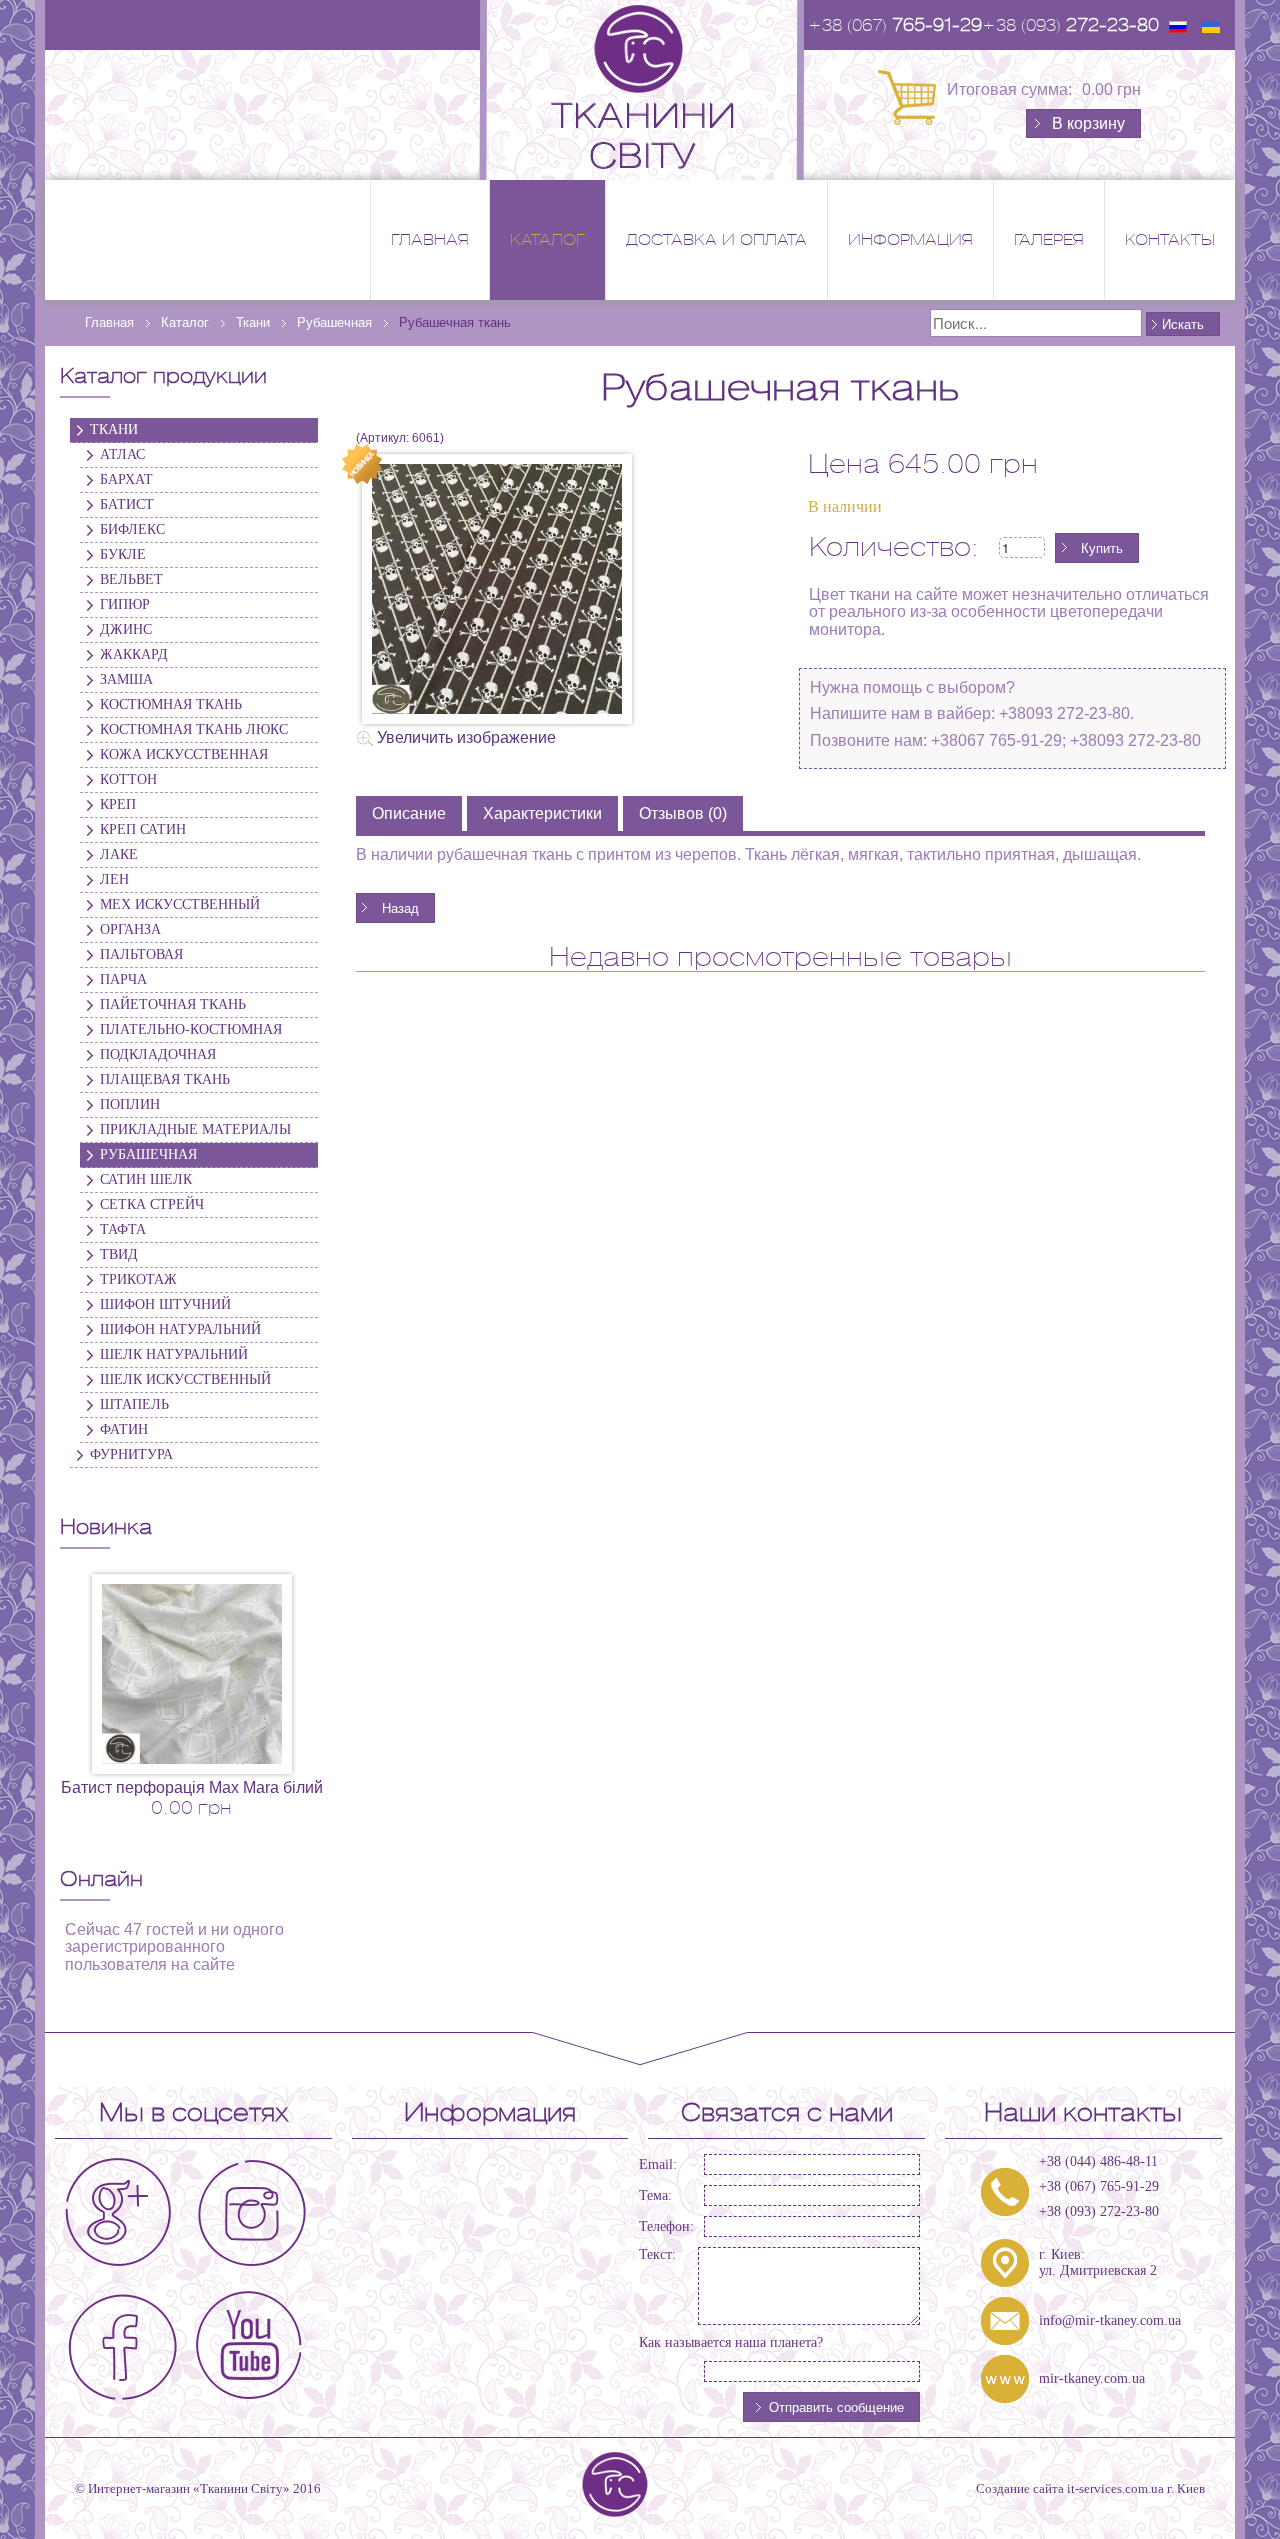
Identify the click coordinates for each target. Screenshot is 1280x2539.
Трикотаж (138, 1279)
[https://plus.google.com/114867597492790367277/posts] (119, 2212)
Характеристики (542, 813)
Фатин (124, 1429)
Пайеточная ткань (173, 1004)
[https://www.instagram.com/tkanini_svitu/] (247, 2212)
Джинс (126, 629)
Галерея (1049, 239)
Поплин (130, 1104)
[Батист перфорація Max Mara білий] (192, 1672)
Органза (130, 929)
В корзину (1088, 123)
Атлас (122, 454)
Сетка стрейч (152, 1204)
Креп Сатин (143, 829)
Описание (409, 813)
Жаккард (134, 654)
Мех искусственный (180, 904)
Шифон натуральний (180, 1329)
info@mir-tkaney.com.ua (1110, 2320)
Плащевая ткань (165, 1079)
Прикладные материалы (195, 1129)
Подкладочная (158, 1054)
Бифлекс (132, 529)
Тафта (123, 1229)
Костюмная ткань (171, 704)
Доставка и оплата (716, 239)
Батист (127, 504)
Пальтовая (141, 954)
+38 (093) (1070, 25)
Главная (430, 239)
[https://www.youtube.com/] (247, 2340)
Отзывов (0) (683, 813)
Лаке (119, 854)
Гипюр (125, 604)
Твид (119, 1254)
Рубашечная (148, 1154)
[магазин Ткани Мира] (640, 88)
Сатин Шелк (146, 1179)
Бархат (126, 479)
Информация (910, 239)
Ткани (114, 429)
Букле (123, 554)
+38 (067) (895, 25)
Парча (123, 979)
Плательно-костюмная (191, 1029)
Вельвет (131, 579)
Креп (118, 804)
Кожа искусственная (184, 754)
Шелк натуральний (174, 1354)
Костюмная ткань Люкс (194, 729)
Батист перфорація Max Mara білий (192, 1787)
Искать (1183, 323)
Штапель (134, 1404)
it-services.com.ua (1115, 2488)
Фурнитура (131, 1454)
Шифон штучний (165, 1304)
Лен (114, 879)
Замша (126, 679)
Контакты (1170, 239)
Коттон (128, 779)
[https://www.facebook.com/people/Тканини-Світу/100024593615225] (119, 2340)
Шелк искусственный (185, 1379)
